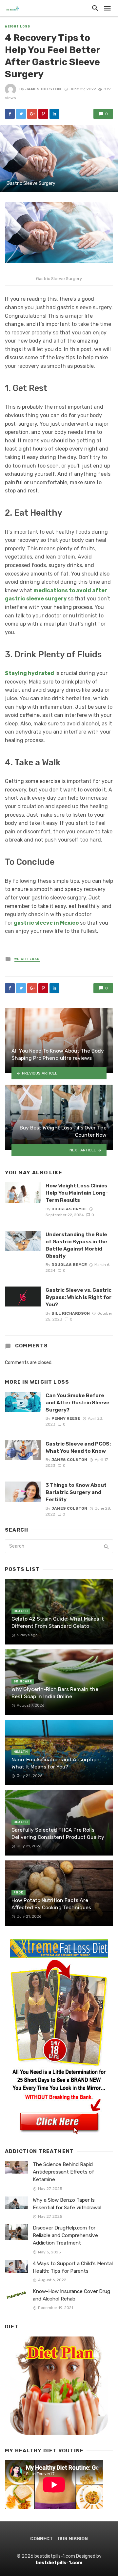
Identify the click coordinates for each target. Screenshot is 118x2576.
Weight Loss (18, 27)
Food (19, 1892)
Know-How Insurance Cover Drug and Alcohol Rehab (71, 2295)
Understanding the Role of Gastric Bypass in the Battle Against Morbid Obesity (76, 1245)
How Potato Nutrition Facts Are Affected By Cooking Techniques (51, 1904)
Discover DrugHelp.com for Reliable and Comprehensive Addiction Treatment (65, 2235)
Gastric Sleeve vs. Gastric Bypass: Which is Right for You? (79, 1297)
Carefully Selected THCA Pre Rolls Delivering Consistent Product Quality (58, 1833)
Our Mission (73, 2539)
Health (21, 1611)
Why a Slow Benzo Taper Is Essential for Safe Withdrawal (67, 2204)
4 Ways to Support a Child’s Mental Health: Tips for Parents (73, 2267)
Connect (41, 2539)
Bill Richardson (71, 1313)
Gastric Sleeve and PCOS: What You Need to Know (78, 1447)
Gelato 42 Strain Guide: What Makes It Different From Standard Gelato (58, 1622)
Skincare (23, 1681)
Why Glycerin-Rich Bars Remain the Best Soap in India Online (55, 1693)
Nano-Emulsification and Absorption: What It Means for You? (56, 1763)
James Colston (43, 89)
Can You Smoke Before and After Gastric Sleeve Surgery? (78, 1403)
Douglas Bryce (69, 1209)
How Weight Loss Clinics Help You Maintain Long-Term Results (77, 1193)
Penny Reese (66, 1418)
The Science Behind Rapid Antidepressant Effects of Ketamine (64, 2172)
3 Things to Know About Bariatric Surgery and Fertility (76, 1492)
